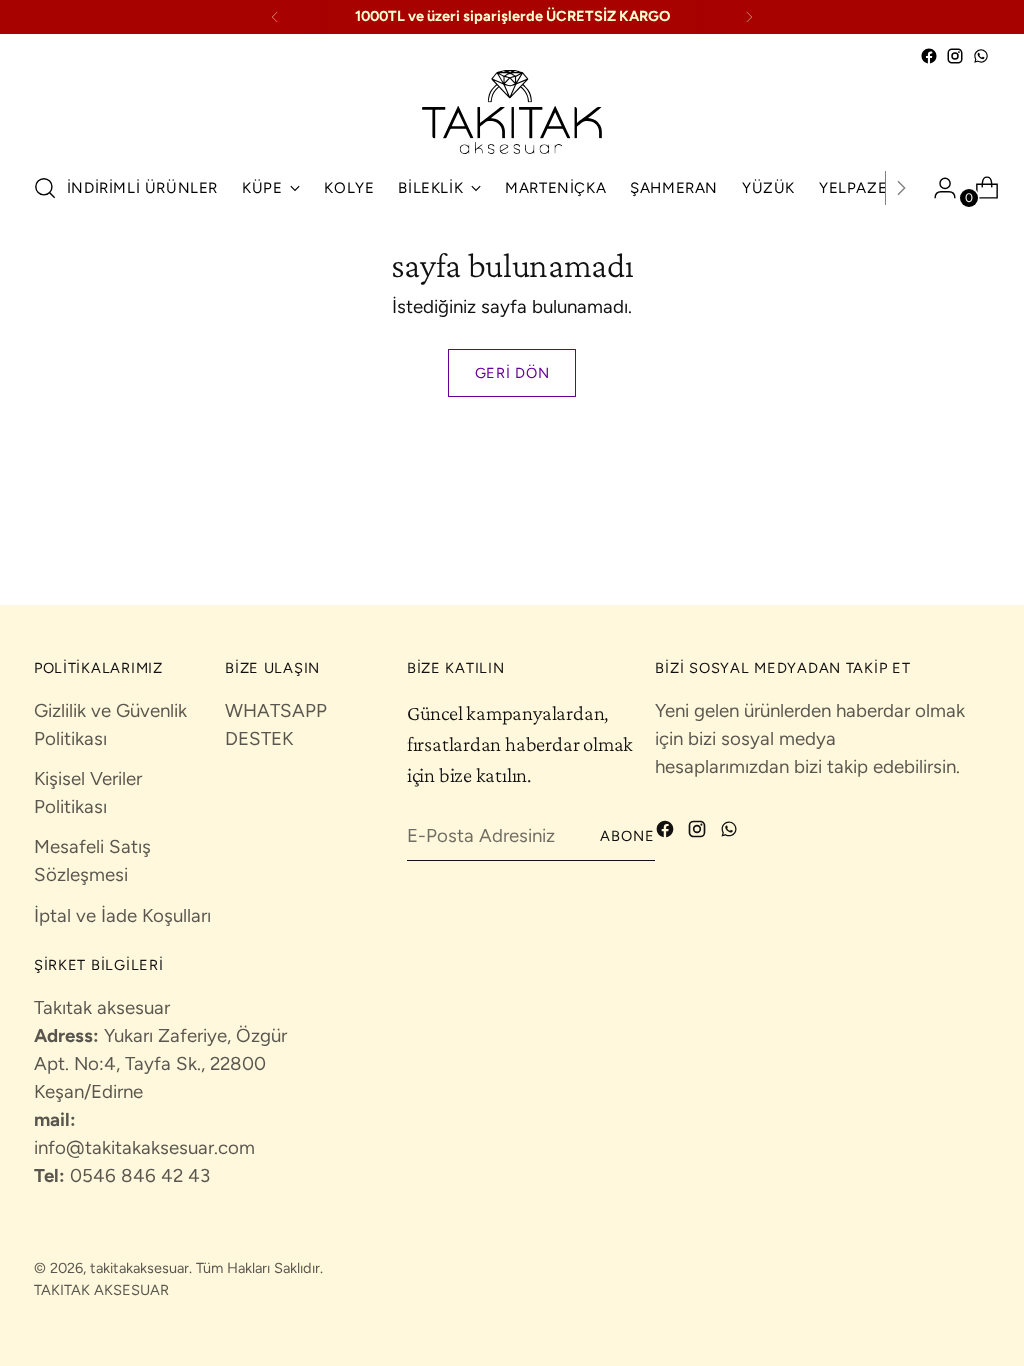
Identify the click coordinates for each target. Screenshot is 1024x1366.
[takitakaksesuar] (512, 112)
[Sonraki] (749, 17)
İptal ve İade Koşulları (122, 915)
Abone (627, 836)
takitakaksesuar (139, 1268)
